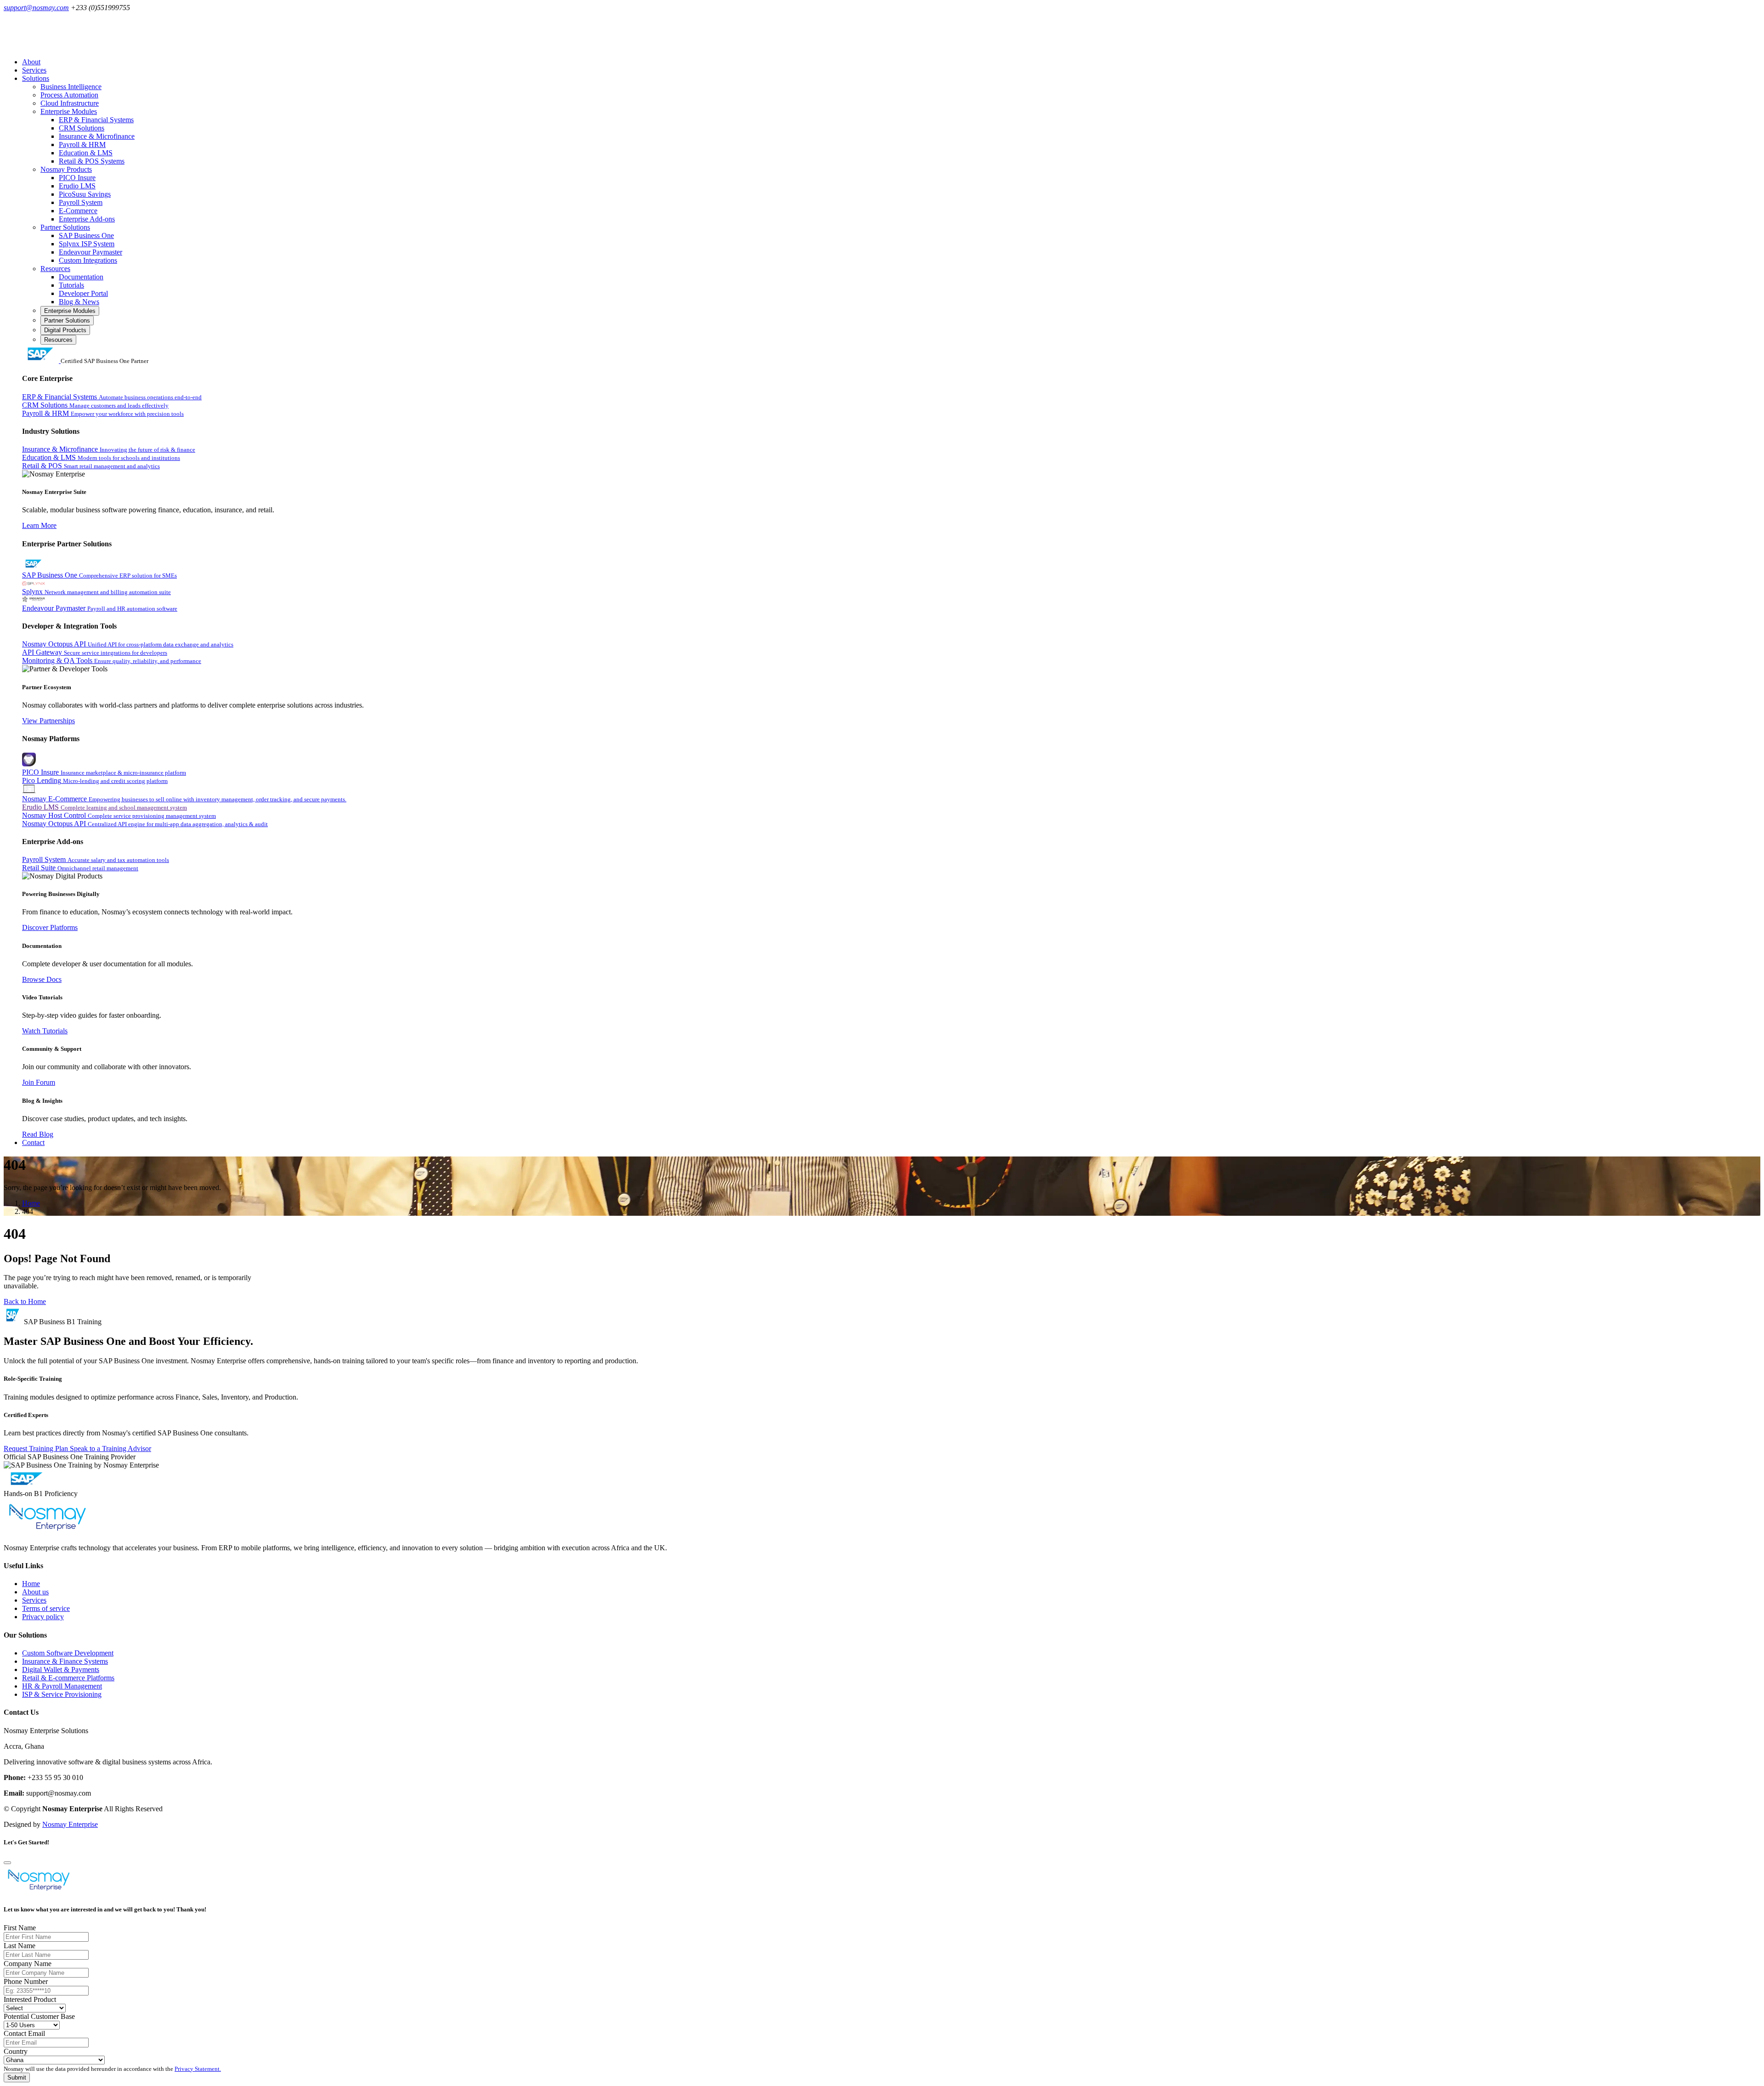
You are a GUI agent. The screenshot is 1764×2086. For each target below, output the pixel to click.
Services (34, 70)
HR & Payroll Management (62, 1686)
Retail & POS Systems (92, 161)
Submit (17, 2077)
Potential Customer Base (39, 2016)
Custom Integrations (88, 260)
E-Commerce (78, 211)
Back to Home (25, 1301)
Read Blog (38, 1134)
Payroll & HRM (82, 145)
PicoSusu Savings (85, 194)
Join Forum (39, 1082)
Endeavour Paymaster (90, 252)
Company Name (28, 1964)
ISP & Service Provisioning (62, 1694)
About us (35, 1592)
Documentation (81, 277)
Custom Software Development (68, 1653)
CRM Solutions (82, 128)
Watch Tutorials (45, 1031)
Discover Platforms (50, 927)
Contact (33, 1142)
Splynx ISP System (87, 244)
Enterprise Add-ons (87, 219)
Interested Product (30, 1999)
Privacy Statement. (198, 2069)
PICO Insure (77, 178)
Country (16, 2051)
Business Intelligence (71, 87)
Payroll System (81, 202)
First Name (20, 1928)
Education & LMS (86, 153)
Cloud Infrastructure (70, 103)
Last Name (20, 1946)
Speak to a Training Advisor (110, 1448)
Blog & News (79, 302)
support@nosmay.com (36, 8)
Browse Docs (42, 979)
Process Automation (69, 95)
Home (31, 1203)
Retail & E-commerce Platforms (68, 1678)
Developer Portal (83, 293)
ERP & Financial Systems (96, 120)
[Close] (7, 1863)
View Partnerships (48, 721)
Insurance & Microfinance (97, 136)
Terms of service (46, 1608)
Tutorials (71, 285)
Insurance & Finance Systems (65, 1661)
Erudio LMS (77, 186)
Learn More (39, 525)
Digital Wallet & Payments (61, 1669)
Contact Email (24, 2033)
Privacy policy (43, 1617)
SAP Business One (86, 235)
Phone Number (26, 1981)
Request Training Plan (37, 1448)
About (31, 62)
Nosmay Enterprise (70, 1824)
